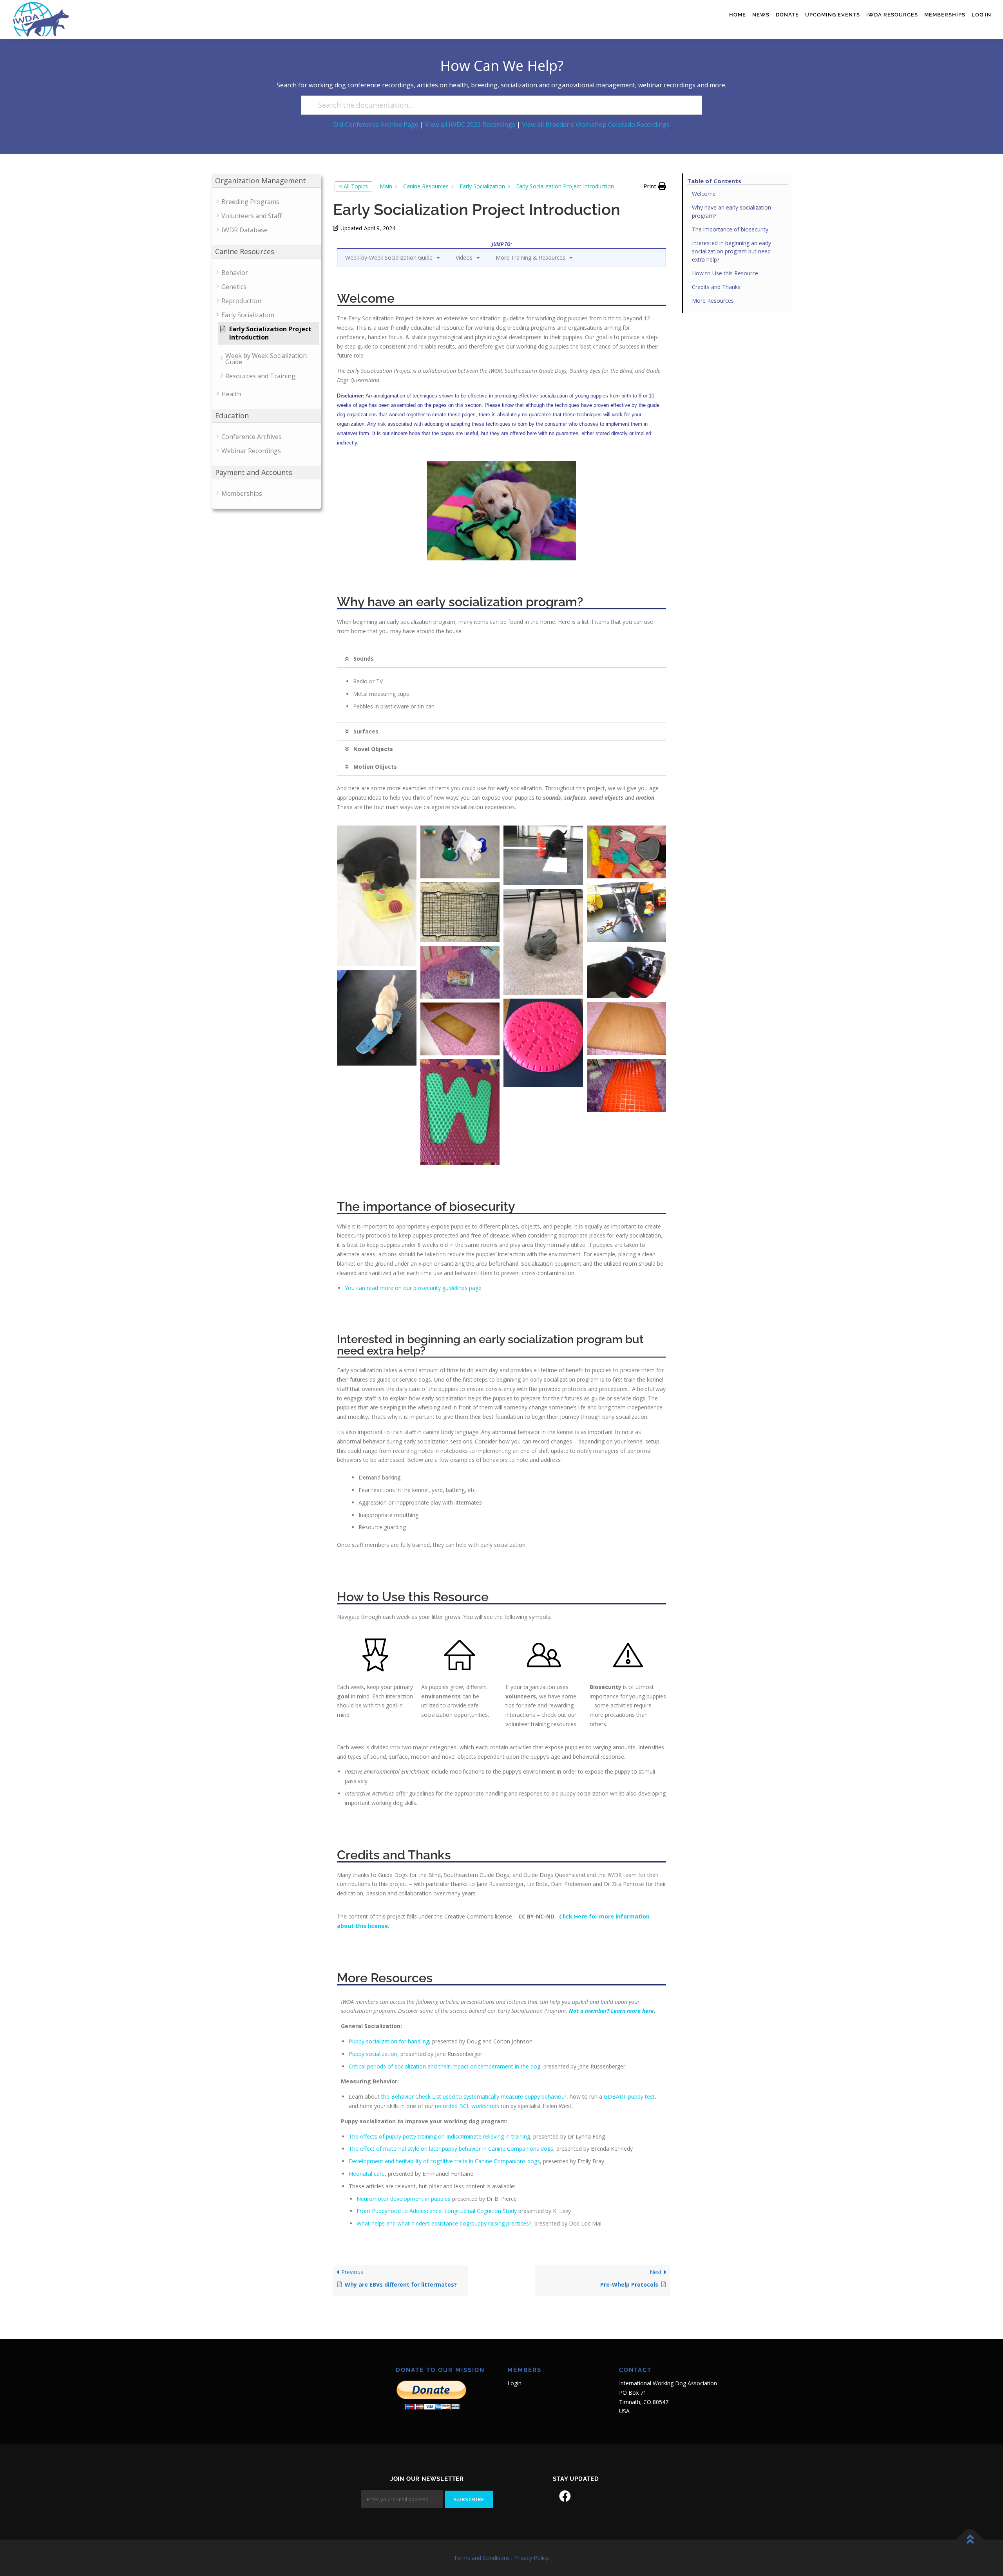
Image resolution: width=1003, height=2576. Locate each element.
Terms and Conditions (482, 2558)
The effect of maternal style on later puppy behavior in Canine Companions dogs (451, 2149)
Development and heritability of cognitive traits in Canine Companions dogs (444, 2161)
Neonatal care (367, 2174)
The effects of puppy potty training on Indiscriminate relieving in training (439, 2136)
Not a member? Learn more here (611, 2011)
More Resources (713, 301)
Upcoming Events (833, 15)
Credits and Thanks (716, 287)
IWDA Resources (892, 15)
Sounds (364, 658)
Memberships (945, 15)
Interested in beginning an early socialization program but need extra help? (731, 251)
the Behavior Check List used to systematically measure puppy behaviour (474, 2096)
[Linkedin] (587, 2496)
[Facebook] (565, 2496)
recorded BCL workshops (467, 2106)
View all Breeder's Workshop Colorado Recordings (596, 125)
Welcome (704, 194)
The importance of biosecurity (730, 229)
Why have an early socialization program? (731, 211)
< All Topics (353, 186)
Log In (981, 15)
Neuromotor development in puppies (404, 2199)
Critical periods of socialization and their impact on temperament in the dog (444, 2066)
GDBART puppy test (629, 2096)
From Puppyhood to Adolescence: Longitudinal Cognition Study (437, 2211)
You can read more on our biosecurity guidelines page (413, 1288)
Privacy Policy (531, 2558)
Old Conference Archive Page (376, 125)
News (761, 15)
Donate (787, 15)
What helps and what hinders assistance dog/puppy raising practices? (444, 2223)
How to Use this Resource (725, 273)
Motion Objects (375, 767)
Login (514, 2383)
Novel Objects (373, 749)
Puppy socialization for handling (389, 2041)
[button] (655, 186)
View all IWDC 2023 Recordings (470, 125)
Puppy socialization (373, 2054)
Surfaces (366, 731)
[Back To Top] (970, 2539)
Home (738, 15)
